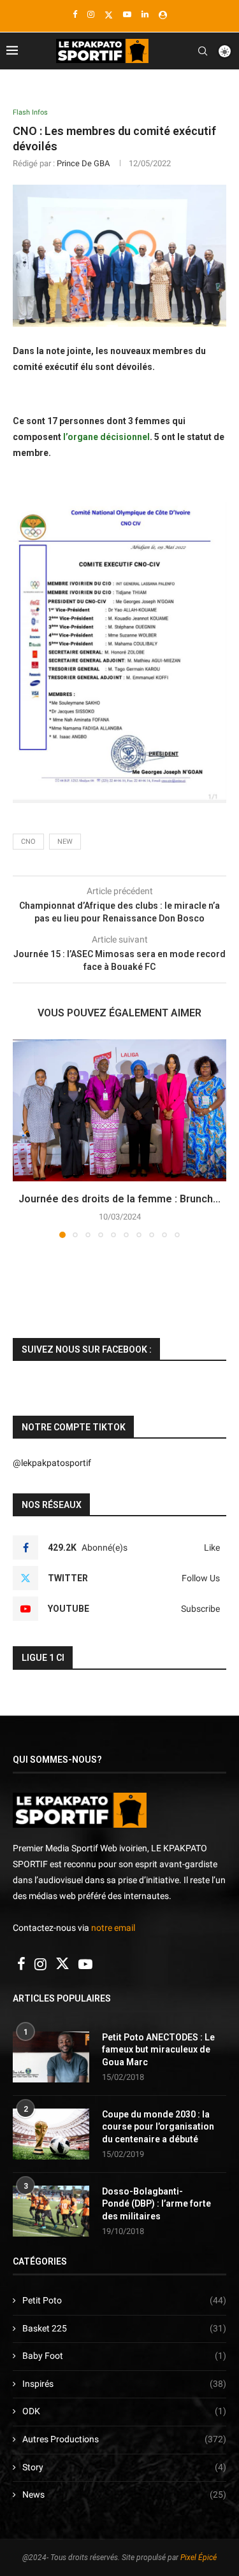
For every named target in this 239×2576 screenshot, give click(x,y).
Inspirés (124, 2384)
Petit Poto (124, 2300)
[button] (24, 1138)
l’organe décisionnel (105, 437)
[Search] (203, 51)
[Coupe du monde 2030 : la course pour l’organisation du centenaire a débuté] (51, 2134)
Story (124, 2467)
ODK (124, 2411)
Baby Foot (124, 2356)
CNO (28, 842)
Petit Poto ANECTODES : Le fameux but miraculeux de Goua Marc (158, 2050)
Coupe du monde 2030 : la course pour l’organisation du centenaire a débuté (158, 2127)
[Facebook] (75, 14)
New (65, 842)
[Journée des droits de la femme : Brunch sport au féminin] (119, 1110)
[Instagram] (91, 14)
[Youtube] (127, 14)
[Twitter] (109, 15)
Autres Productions (124, 2439)
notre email (113, 1928)
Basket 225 (124, 2328)
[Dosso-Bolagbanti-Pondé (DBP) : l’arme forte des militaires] (51, 2211)
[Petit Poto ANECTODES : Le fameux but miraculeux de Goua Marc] (51, 2057)
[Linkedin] (145, 14)
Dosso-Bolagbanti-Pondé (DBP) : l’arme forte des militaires (156, 2204)
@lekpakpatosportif (52, 1463)
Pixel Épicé (199, 2558)
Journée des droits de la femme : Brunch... (119, 1199)
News (124, 2494)
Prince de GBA (83, 163)
